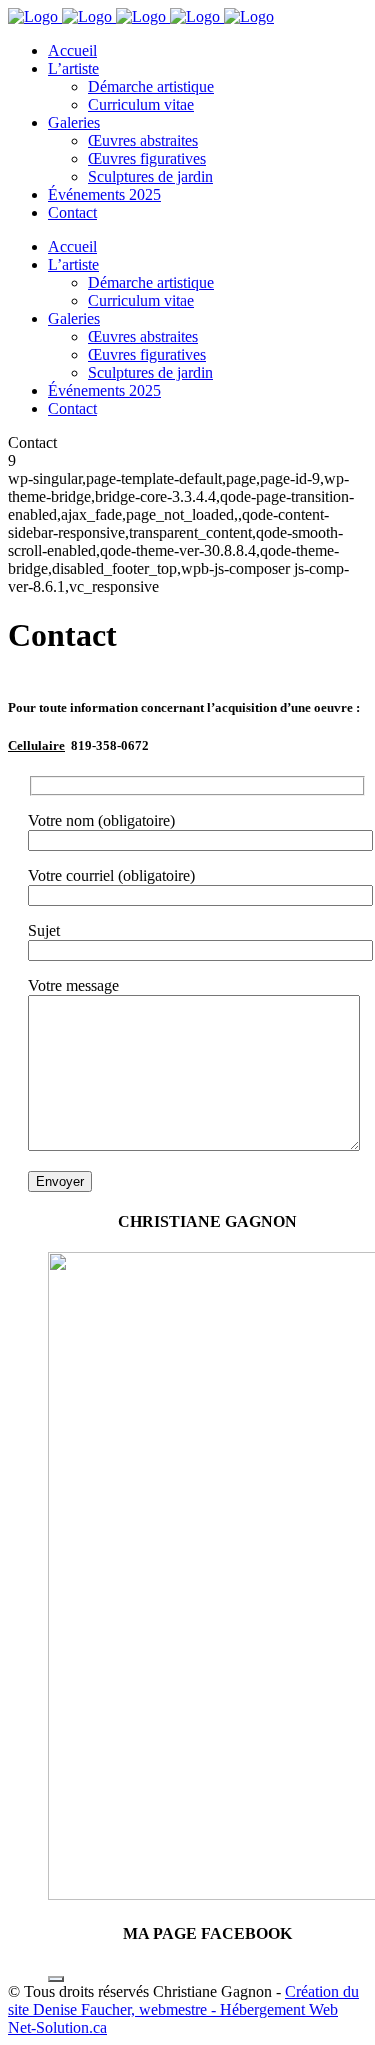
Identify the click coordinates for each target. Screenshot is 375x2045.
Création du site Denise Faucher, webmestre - (183, 2000)
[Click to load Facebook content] (56, 1979)
